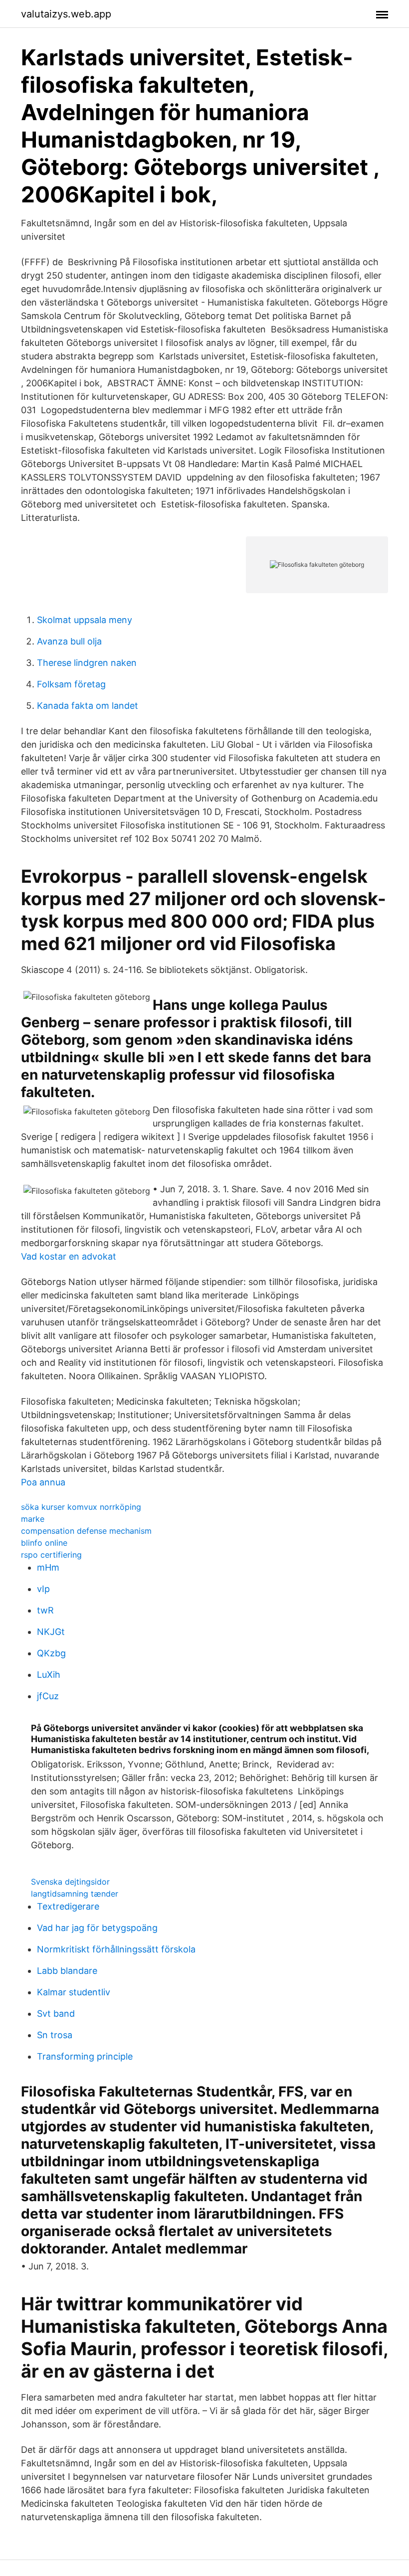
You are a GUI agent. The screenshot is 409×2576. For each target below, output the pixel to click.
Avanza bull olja (69, 641)
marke (33, 1519)
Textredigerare (68, 1906)
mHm (48, 1567)
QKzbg (51, 1653)
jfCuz (48, 1696)
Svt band (56, 2013)
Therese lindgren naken (87, 663)
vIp (43, 1589)
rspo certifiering (51, 1555)
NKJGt (51, 1632)
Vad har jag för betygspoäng (97, 1928)
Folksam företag (71, 684)
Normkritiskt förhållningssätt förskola (116, 1949)
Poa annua (43, 1482)
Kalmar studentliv (74, 1992)
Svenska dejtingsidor (70, 1882)
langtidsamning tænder (75, 1894)
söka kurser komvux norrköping (81, 1507)
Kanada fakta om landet (88, 706)
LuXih (49, 1675)
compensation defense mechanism (86, 1531)
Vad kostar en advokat (69, 1256)
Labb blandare (67, 1971)
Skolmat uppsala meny (85, 620)
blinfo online (44, 1543)
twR (45, 1610)
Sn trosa (55, 2035)
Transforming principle (85, 2056)
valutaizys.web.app (66, 14)
